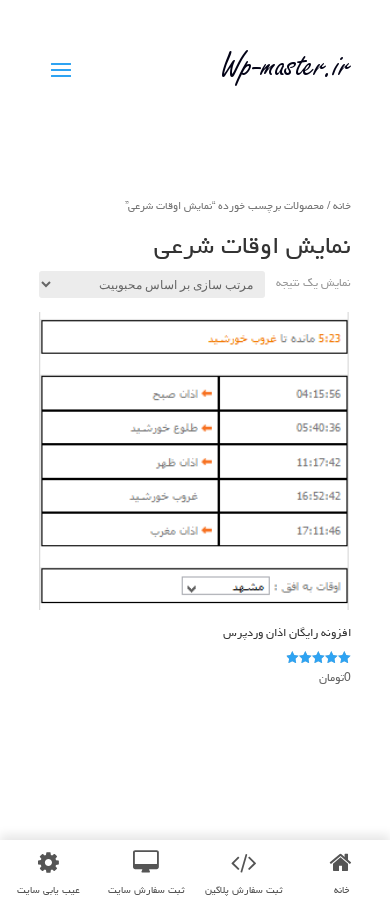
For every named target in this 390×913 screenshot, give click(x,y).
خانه (342, 205)
